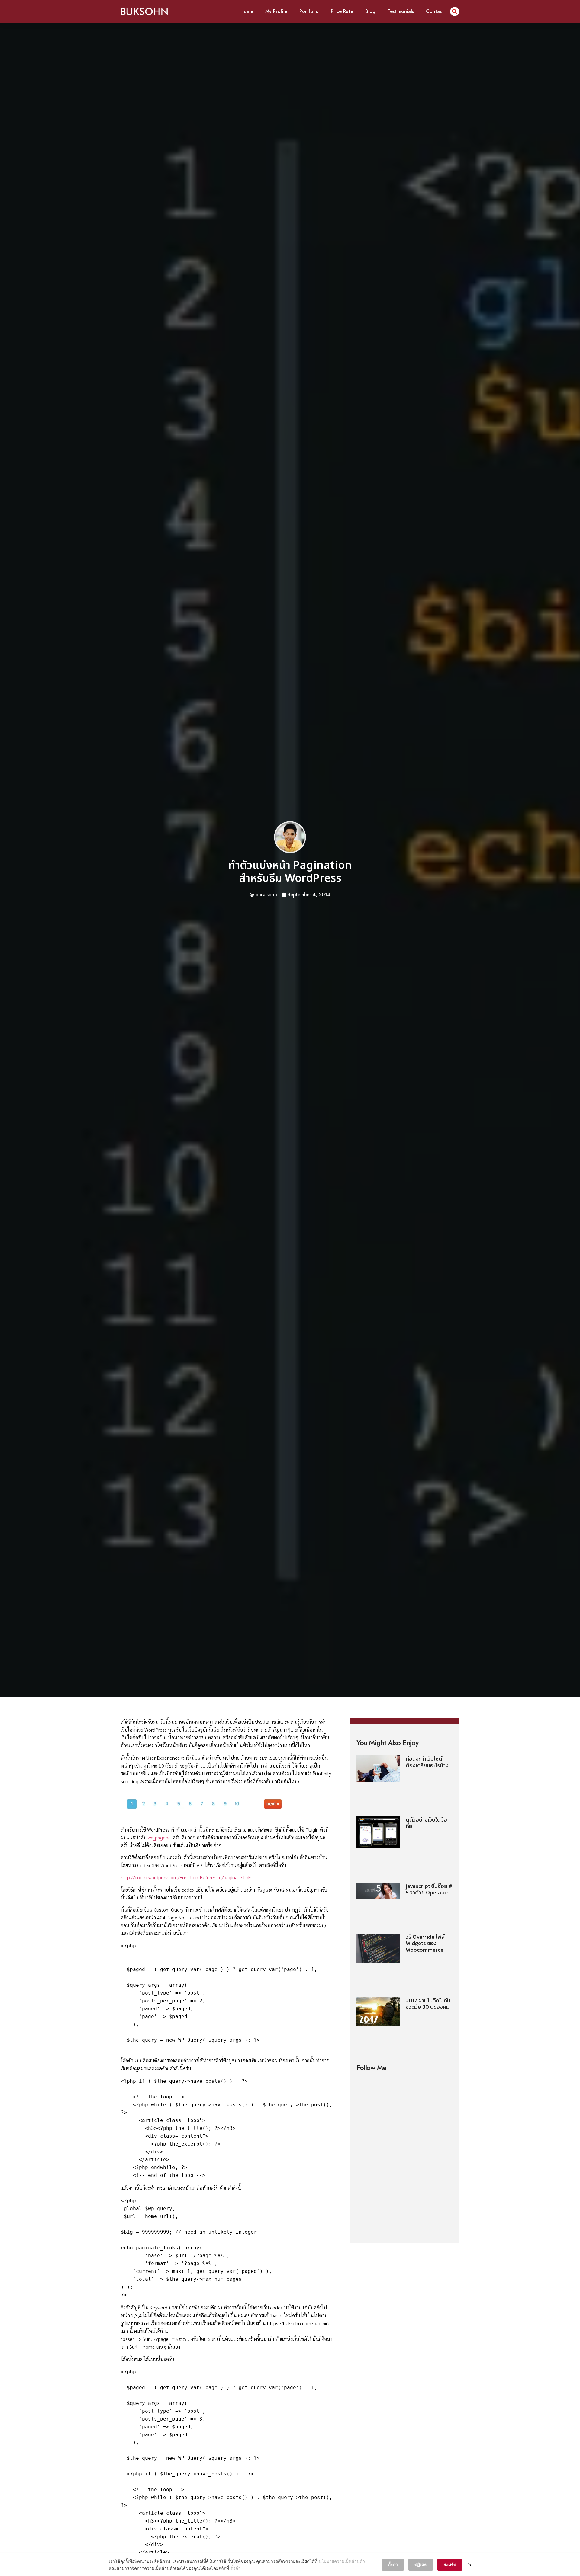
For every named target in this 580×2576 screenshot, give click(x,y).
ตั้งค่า (235, 2568)
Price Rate (342, 11)
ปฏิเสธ (421, 2564)
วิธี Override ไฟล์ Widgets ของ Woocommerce (425, 1943)
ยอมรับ (450, 2564)
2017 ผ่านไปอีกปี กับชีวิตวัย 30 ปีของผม (428, 2004)
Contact (435, 11)
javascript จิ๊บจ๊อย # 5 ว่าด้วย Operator (429, 1889)
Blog (370, 11)
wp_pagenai (160, 1837)
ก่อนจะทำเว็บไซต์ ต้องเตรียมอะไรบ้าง (427, 1762)
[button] (455, 11)
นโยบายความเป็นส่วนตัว (342, 2561)
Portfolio (309, 11)
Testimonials (401, 11)
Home (247, 11)
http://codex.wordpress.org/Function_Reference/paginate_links (187, 1877)
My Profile (276, 11)
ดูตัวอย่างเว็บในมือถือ (426, 1823)
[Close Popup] (470, 2565)
